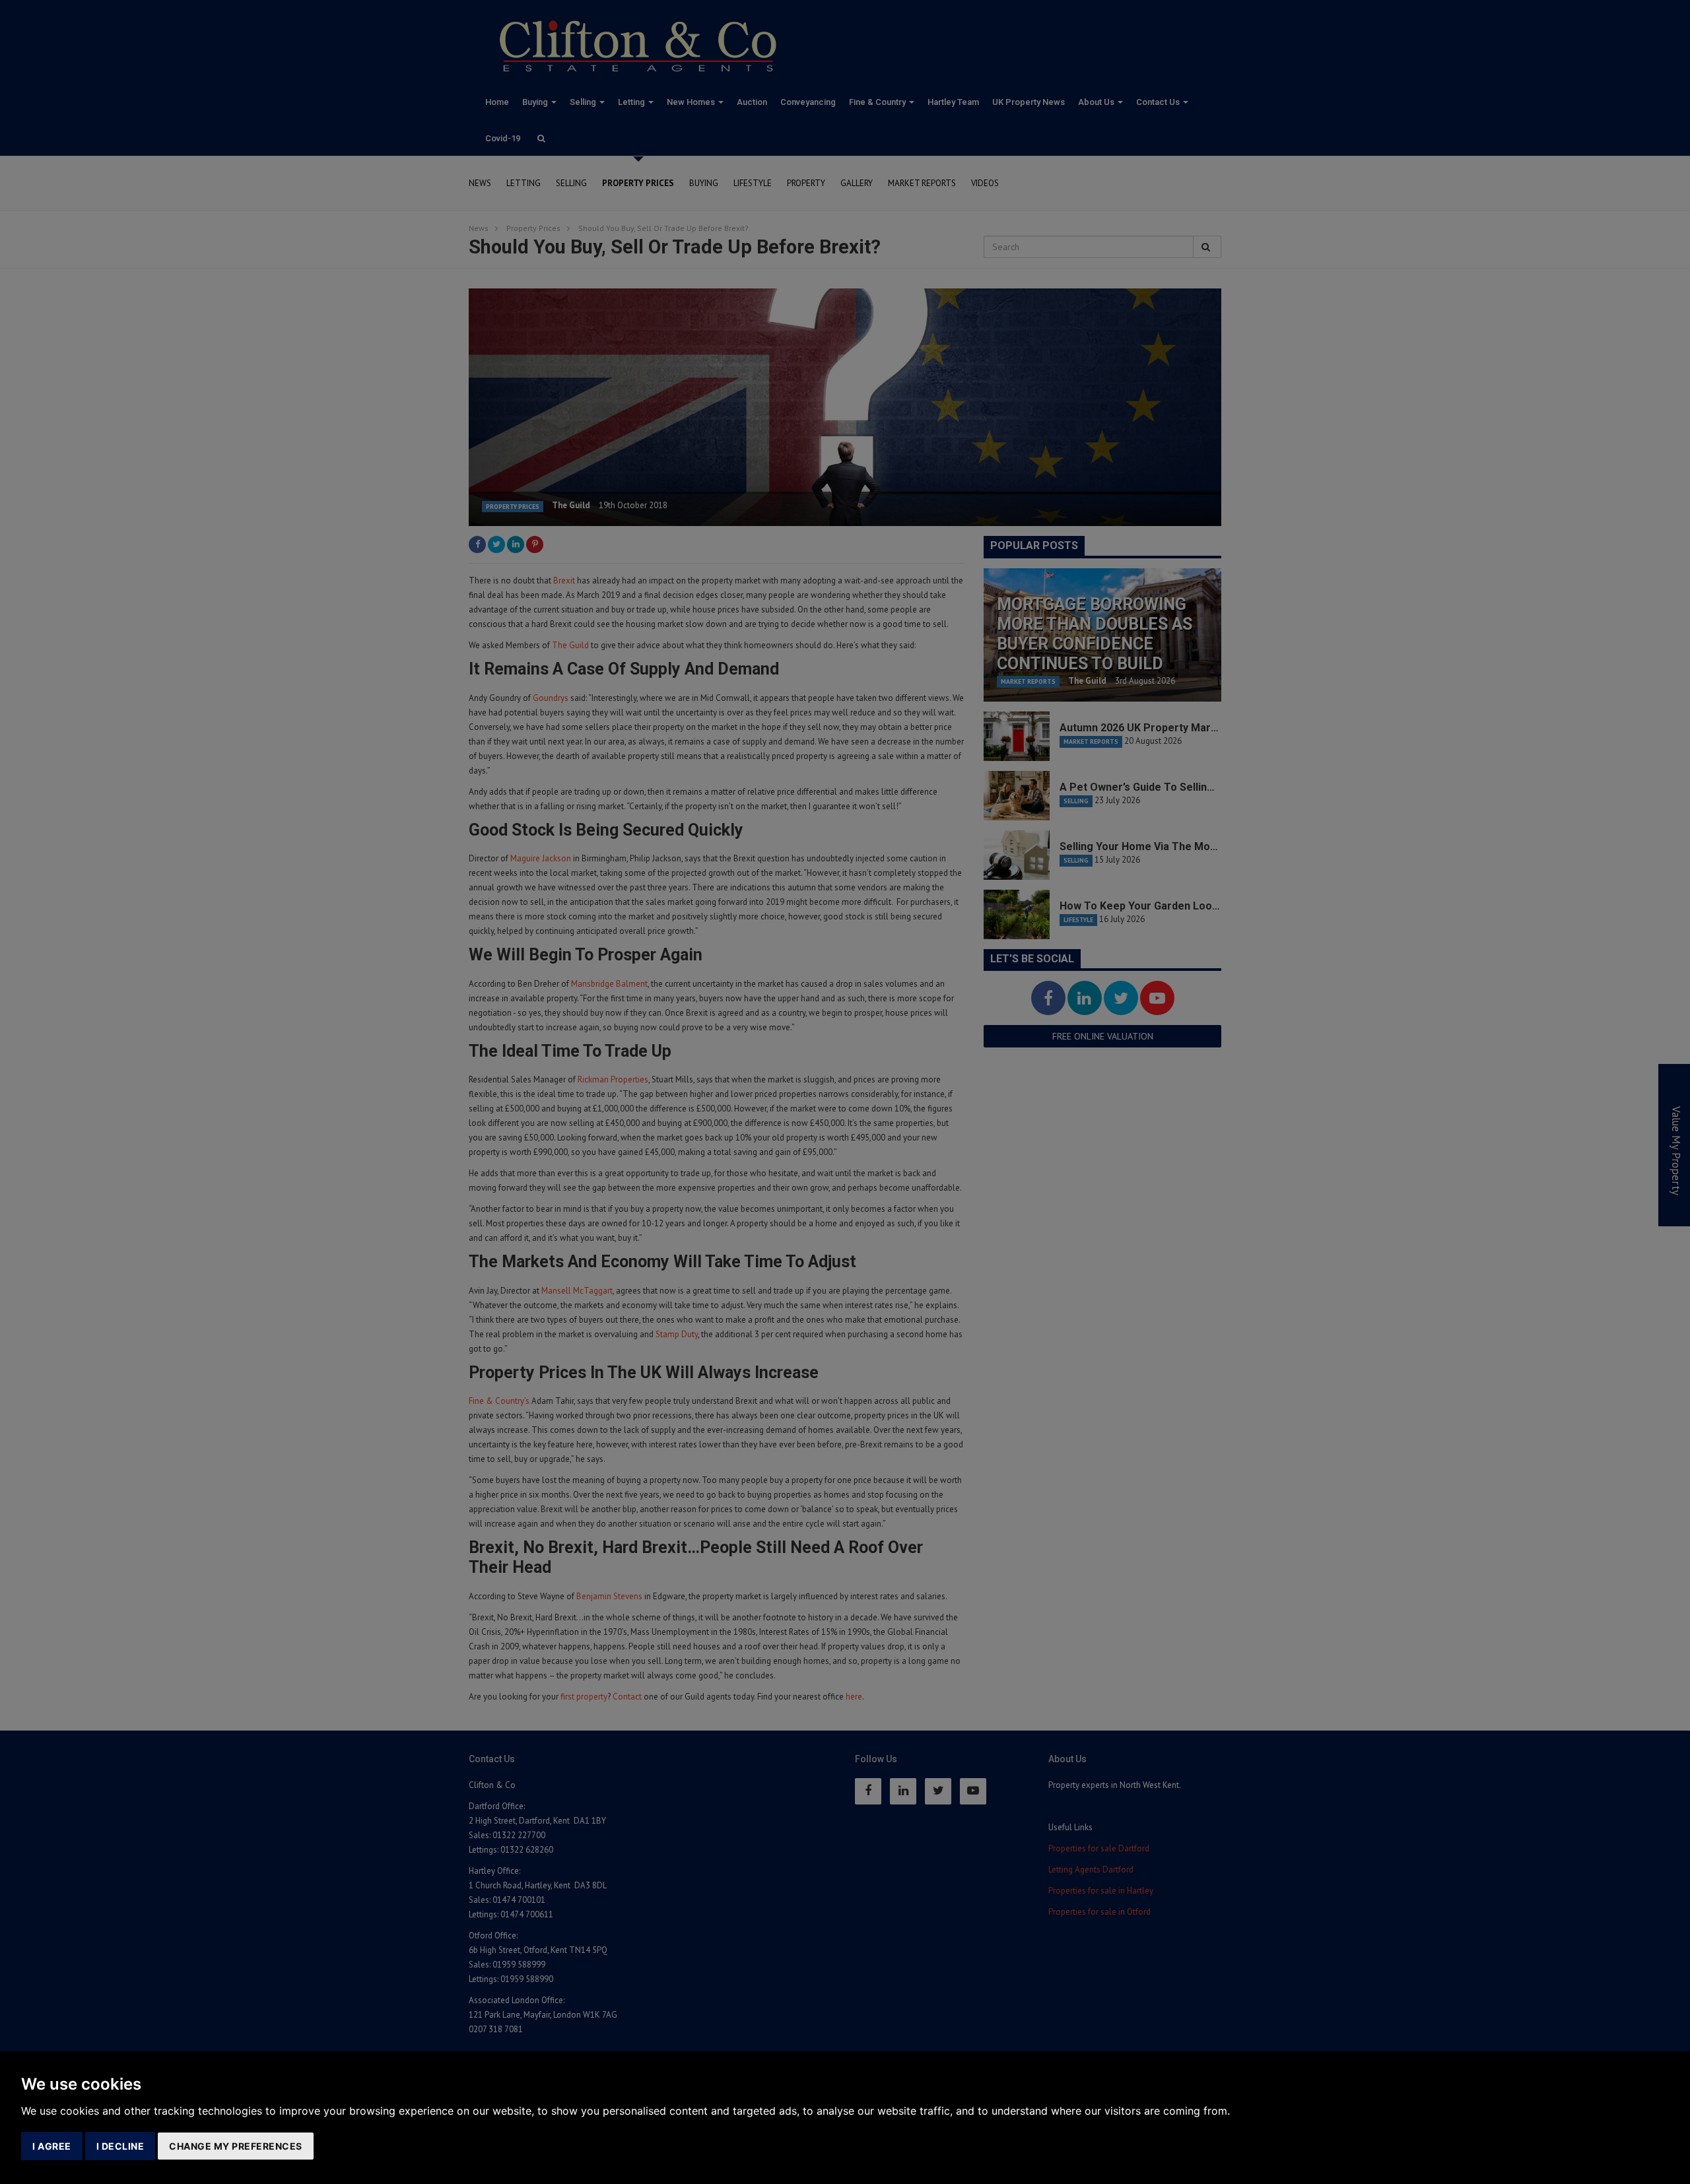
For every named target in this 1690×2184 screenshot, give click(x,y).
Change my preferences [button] (236, 2146)
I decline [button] (120, 2146)
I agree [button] (52, 2146)
